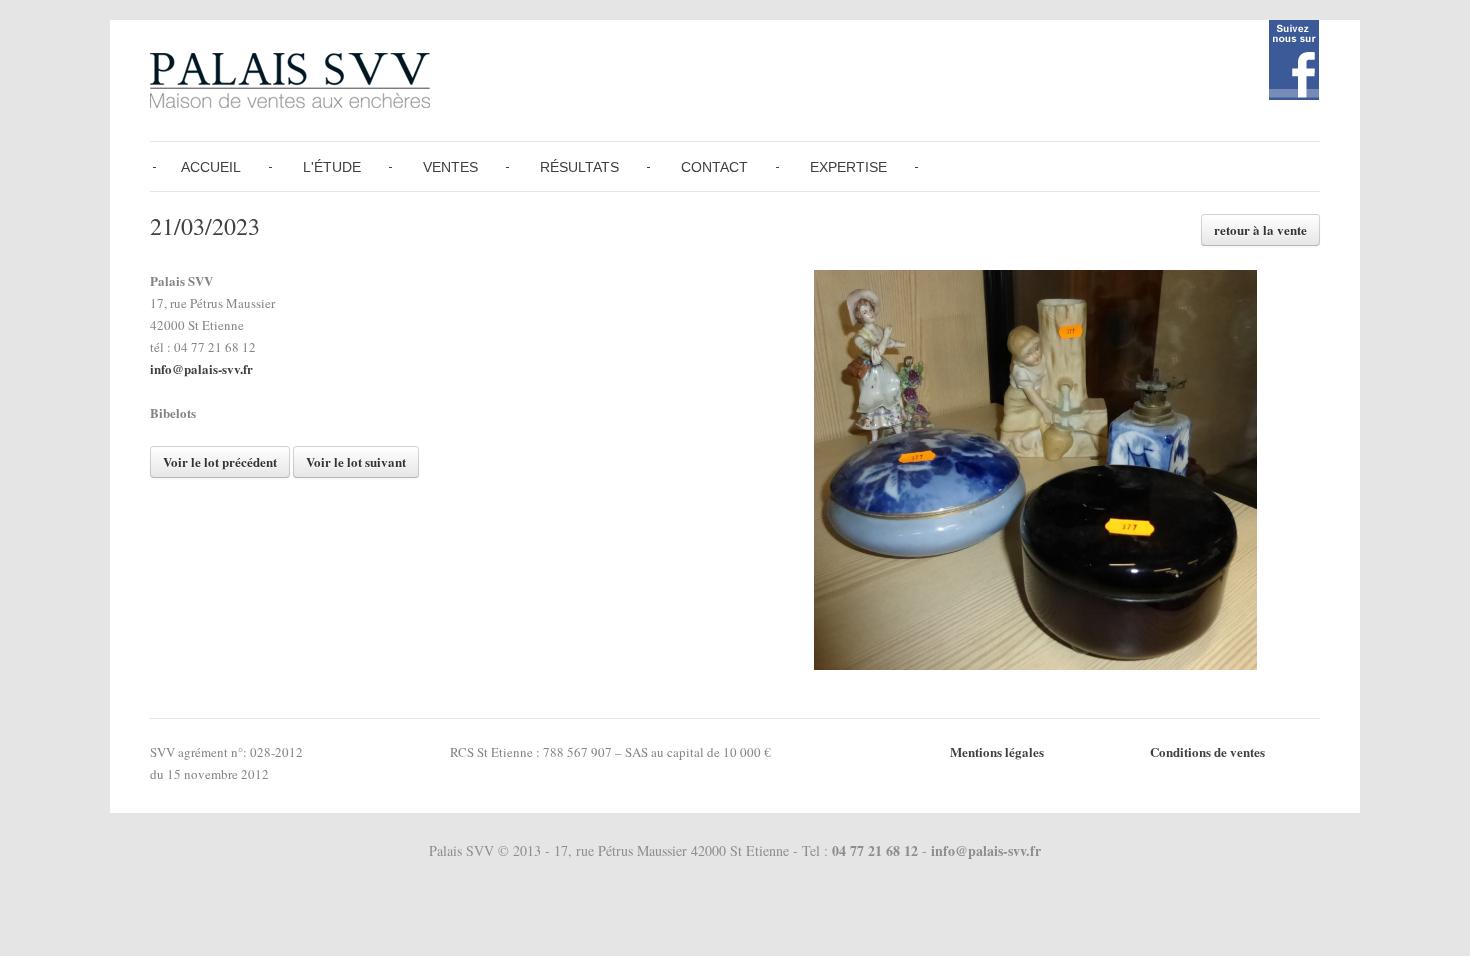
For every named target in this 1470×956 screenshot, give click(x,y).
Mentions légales (997, 751)
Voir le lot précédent (220, 461)
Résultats (579, 167)
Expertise (848, 167)
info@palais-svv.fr (201, 368)
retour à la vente (1260, 229)
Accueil (211, 167)
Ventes (450, 167)
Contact (714, 167)
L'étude (332, 167)
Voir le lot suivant (356, 461)
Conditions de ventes (1207, 751)
